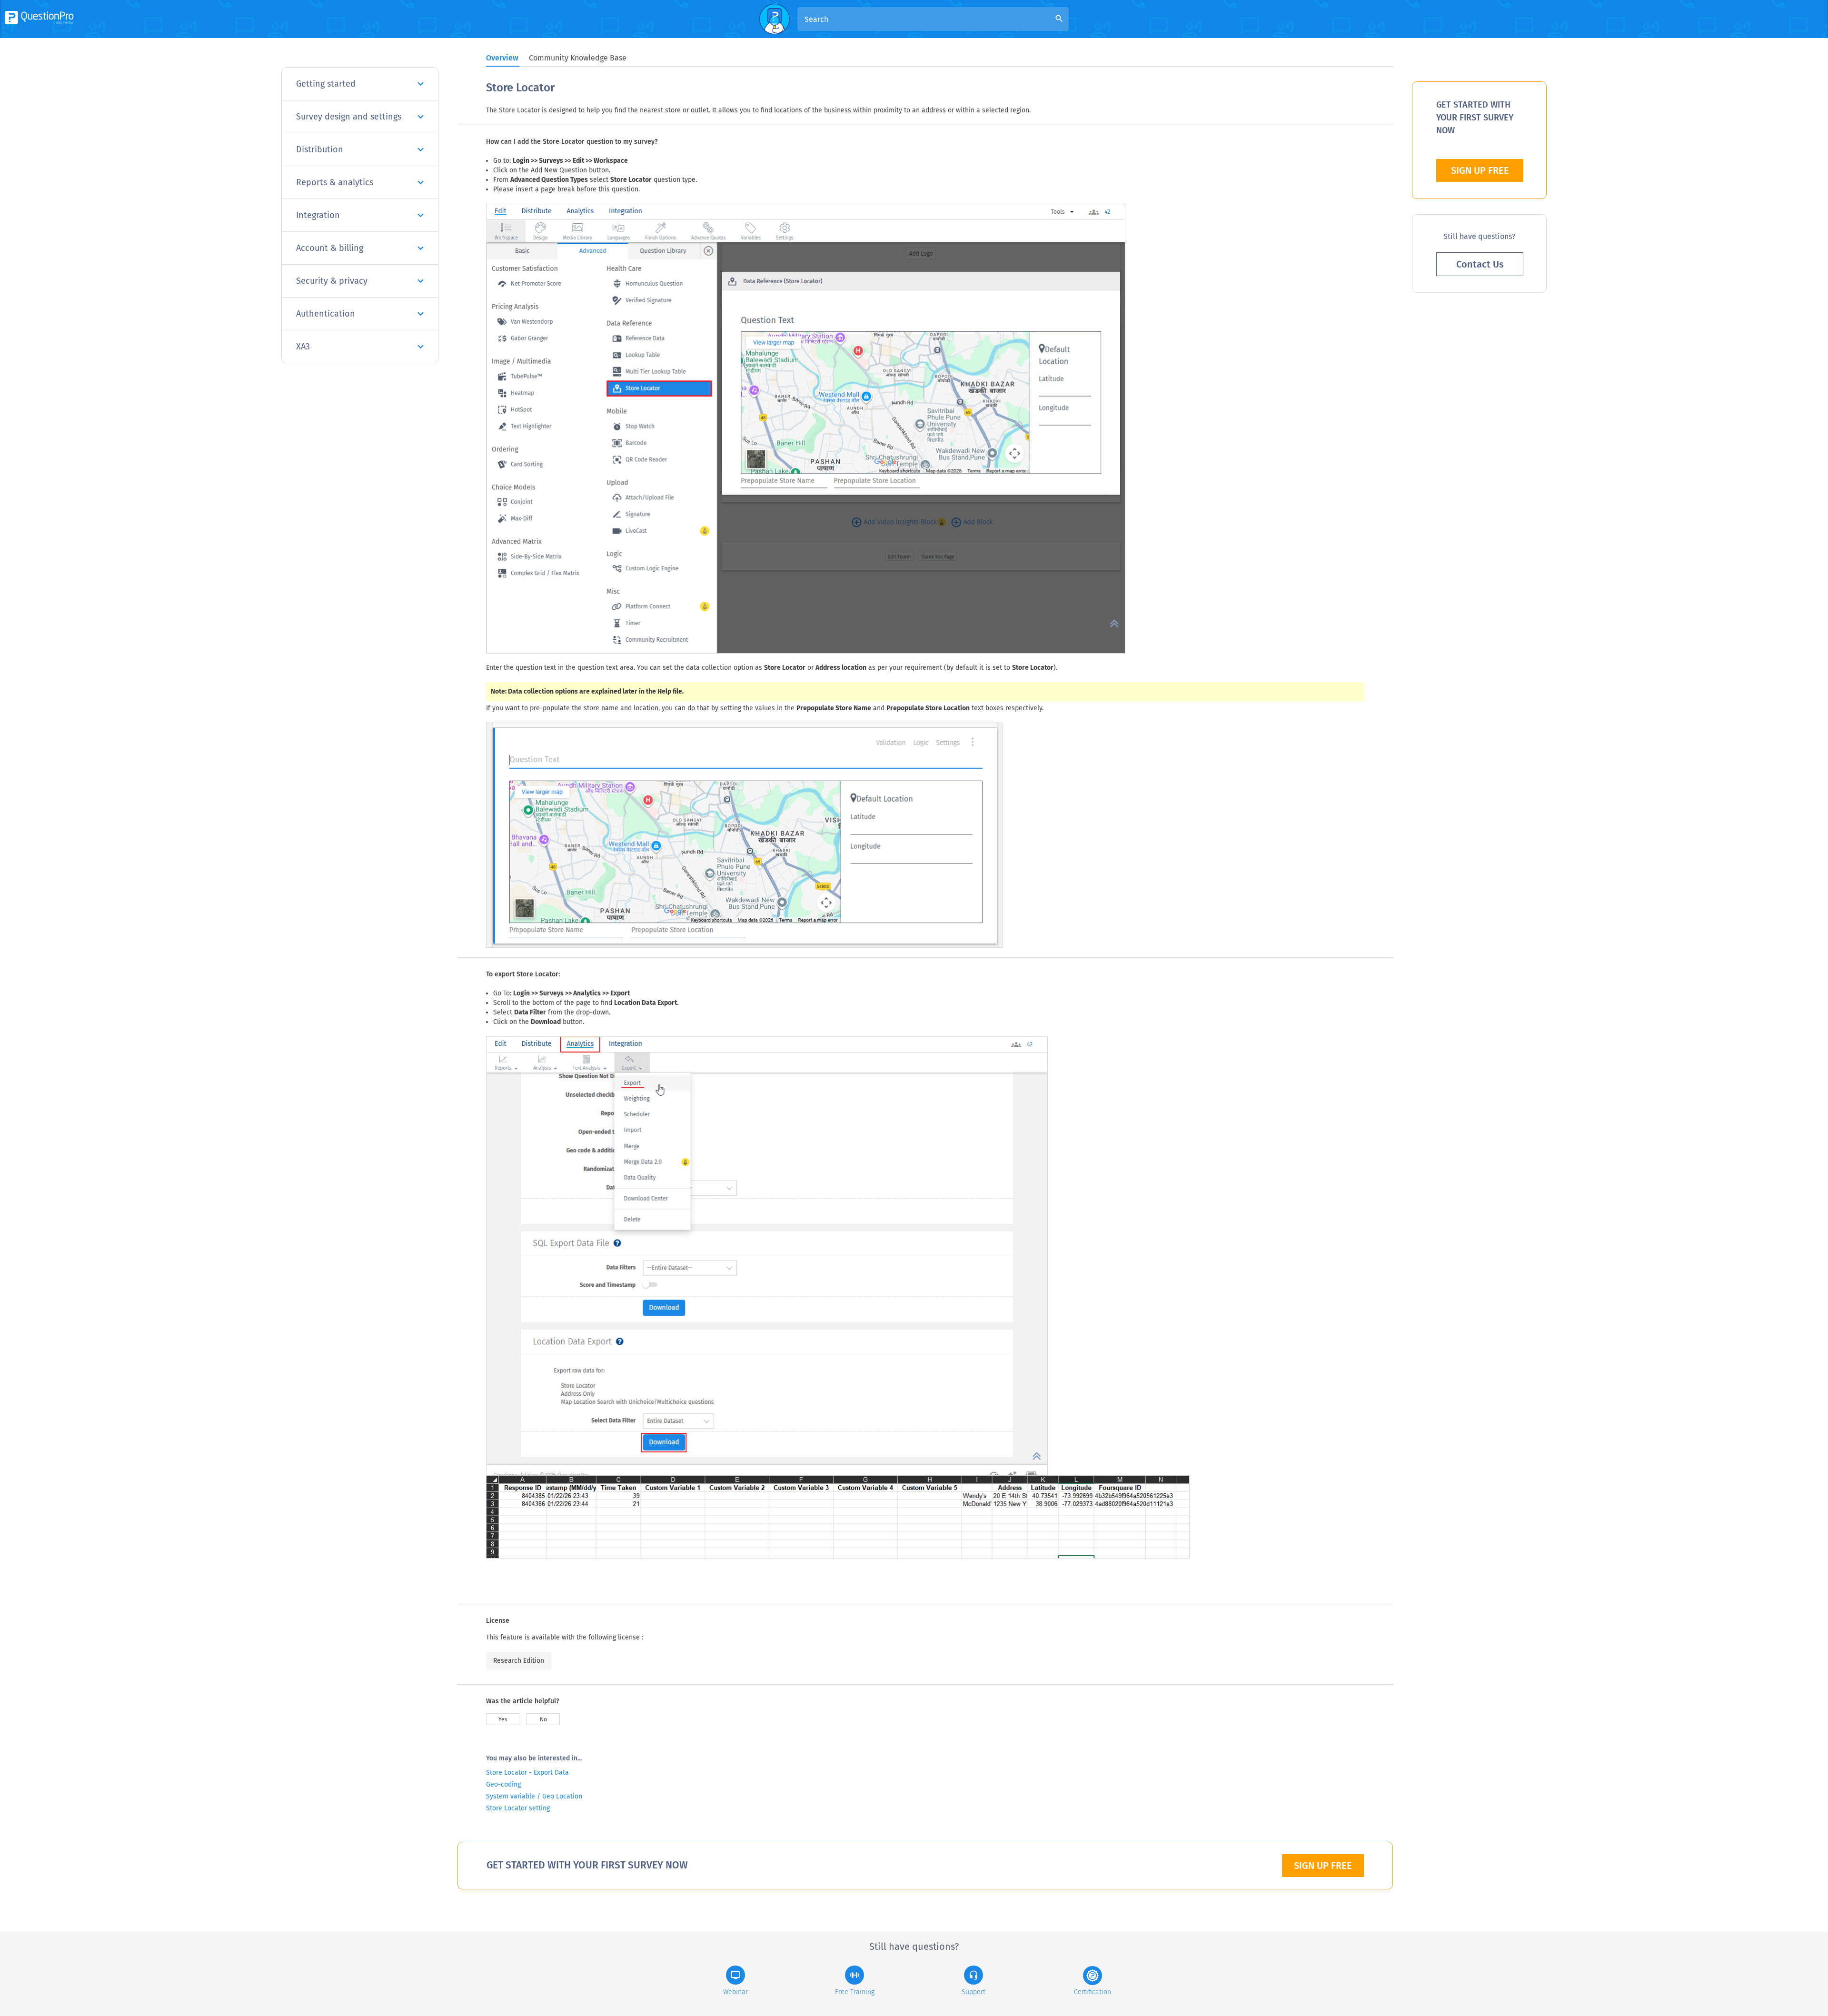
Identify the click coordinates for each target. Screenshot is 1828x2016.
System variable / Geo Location (534, 1796)
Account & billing (330, 248)
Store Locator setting (518, 1808)
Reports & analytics (335, 182)
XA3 (303, 347)
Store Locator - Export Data (527, 1773)
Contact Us (1480, 264)
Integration (318, 215)
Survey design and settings (349, 117)
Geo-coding (503, 1784)
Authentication (326, 314)
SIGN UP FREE (1323, 1866)
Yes (503, 1719)
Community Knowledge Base (578, 58)
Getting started (326, 84)
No (543, 1719)
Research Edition (519, 1661)
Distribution (320, 149)
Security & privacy (332, 281)
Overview (502, 58)
